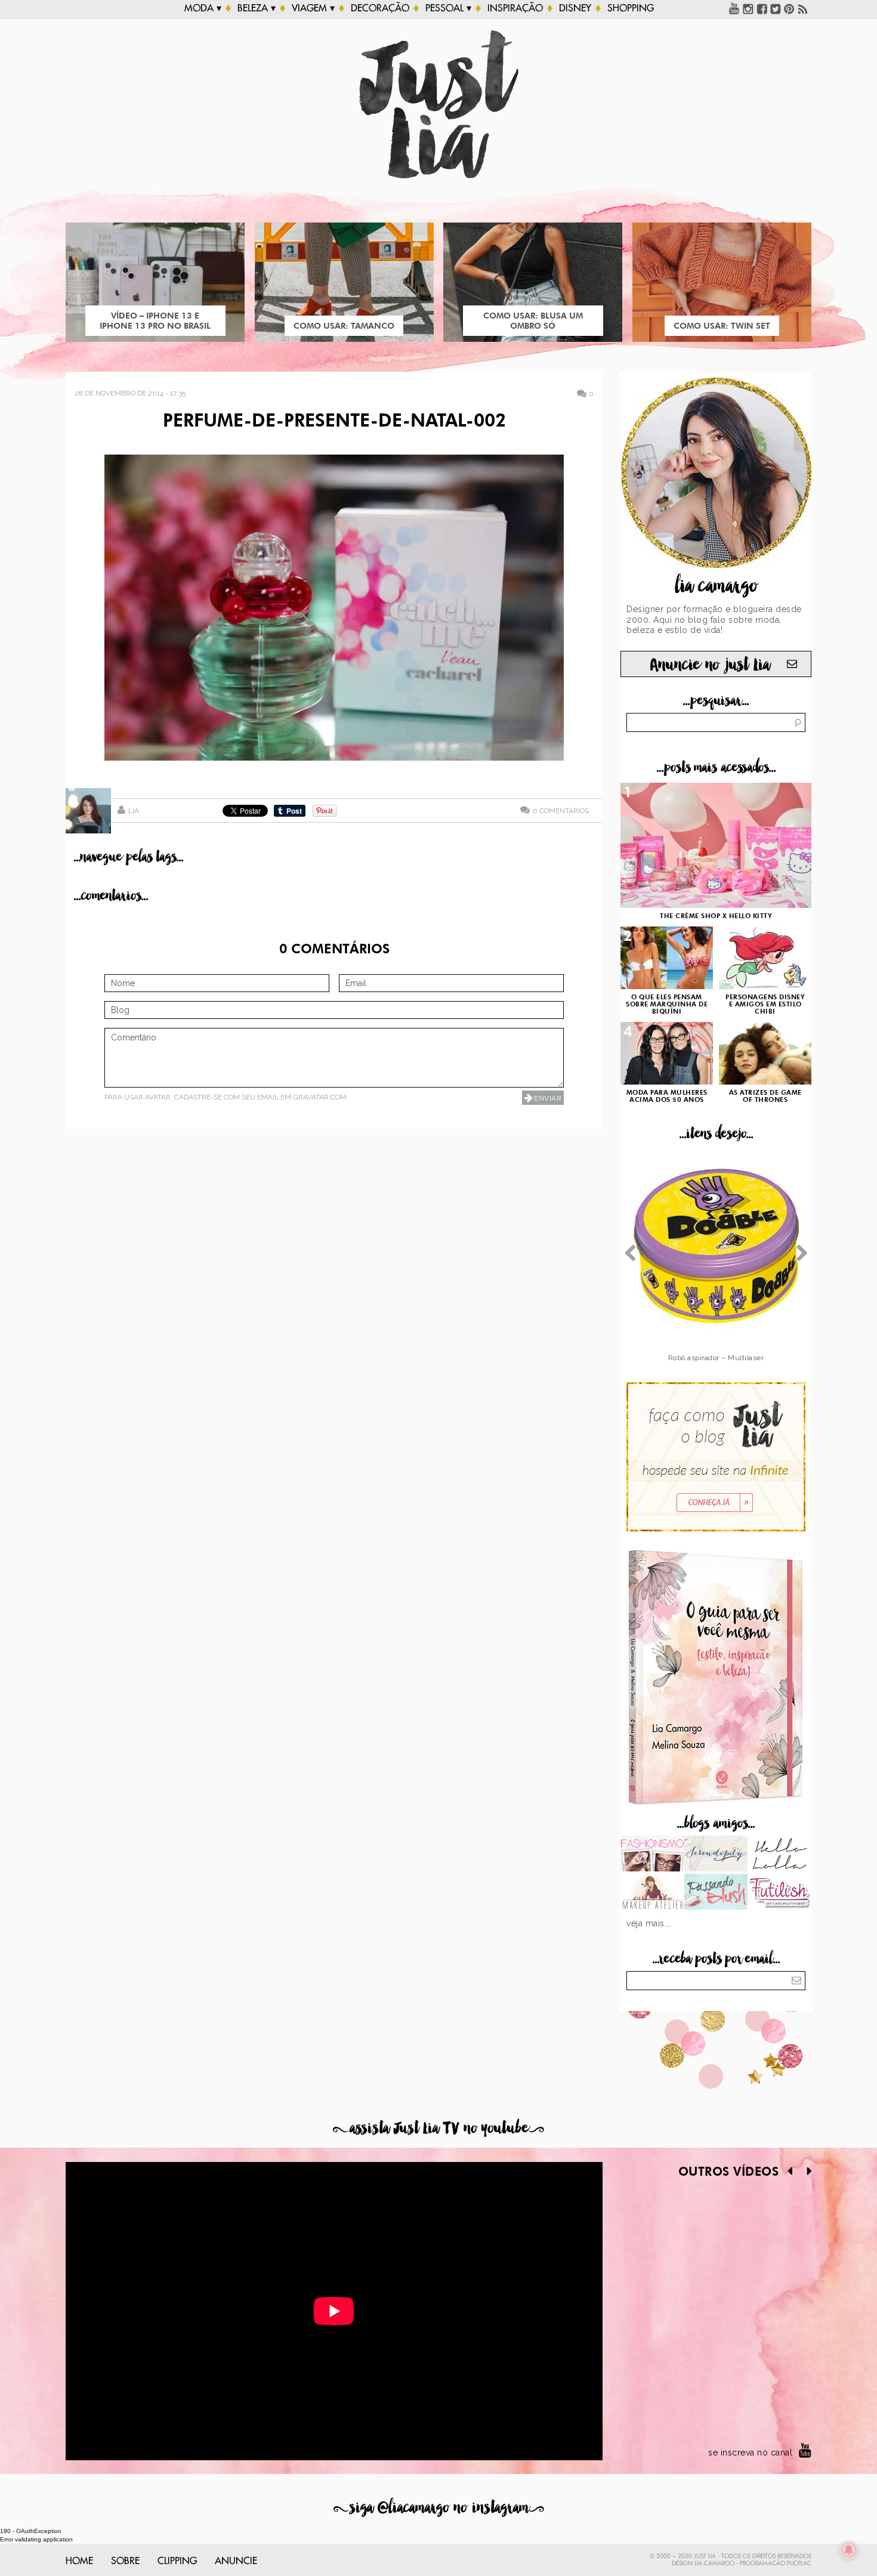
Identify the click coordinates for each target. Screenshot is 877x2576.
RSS (803, 8)
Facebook (762, 8)
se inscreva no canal (750, 2453)
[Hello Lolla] (779, 1855)
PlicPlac (799, 2563)
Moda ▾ (203, 8)
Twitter (776, 8)
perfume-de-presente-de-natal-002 (334, 422)
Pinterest (789, 8)
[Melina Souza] (716, 1855)
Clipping (177, 2561)
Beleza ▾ (257, 8)
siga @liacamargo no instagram (439, 2508)
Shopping (631, 8)
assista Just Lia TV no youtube (438, 2128)
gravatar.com (320, 1097)
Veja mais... (649, 1923)
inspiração (515, 8)
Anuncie (236, 2561)
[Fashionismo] (652, 1855)
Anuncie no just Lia (710, 665)
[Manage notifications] (849, 2550)
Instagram (748, 8)
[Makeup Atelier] (652, 1893)
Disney (575, 8)
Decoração (380, 8)
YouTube (734, 8)
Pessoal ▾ (448, 8)
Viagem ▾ (313, 8)
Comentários (561, 810)
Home (79, 2561)
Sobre (125, 2561)
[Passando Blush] (716, 1893)
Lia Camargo (714, 2563)
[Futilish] (779, 1893)
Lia (134, 811)
